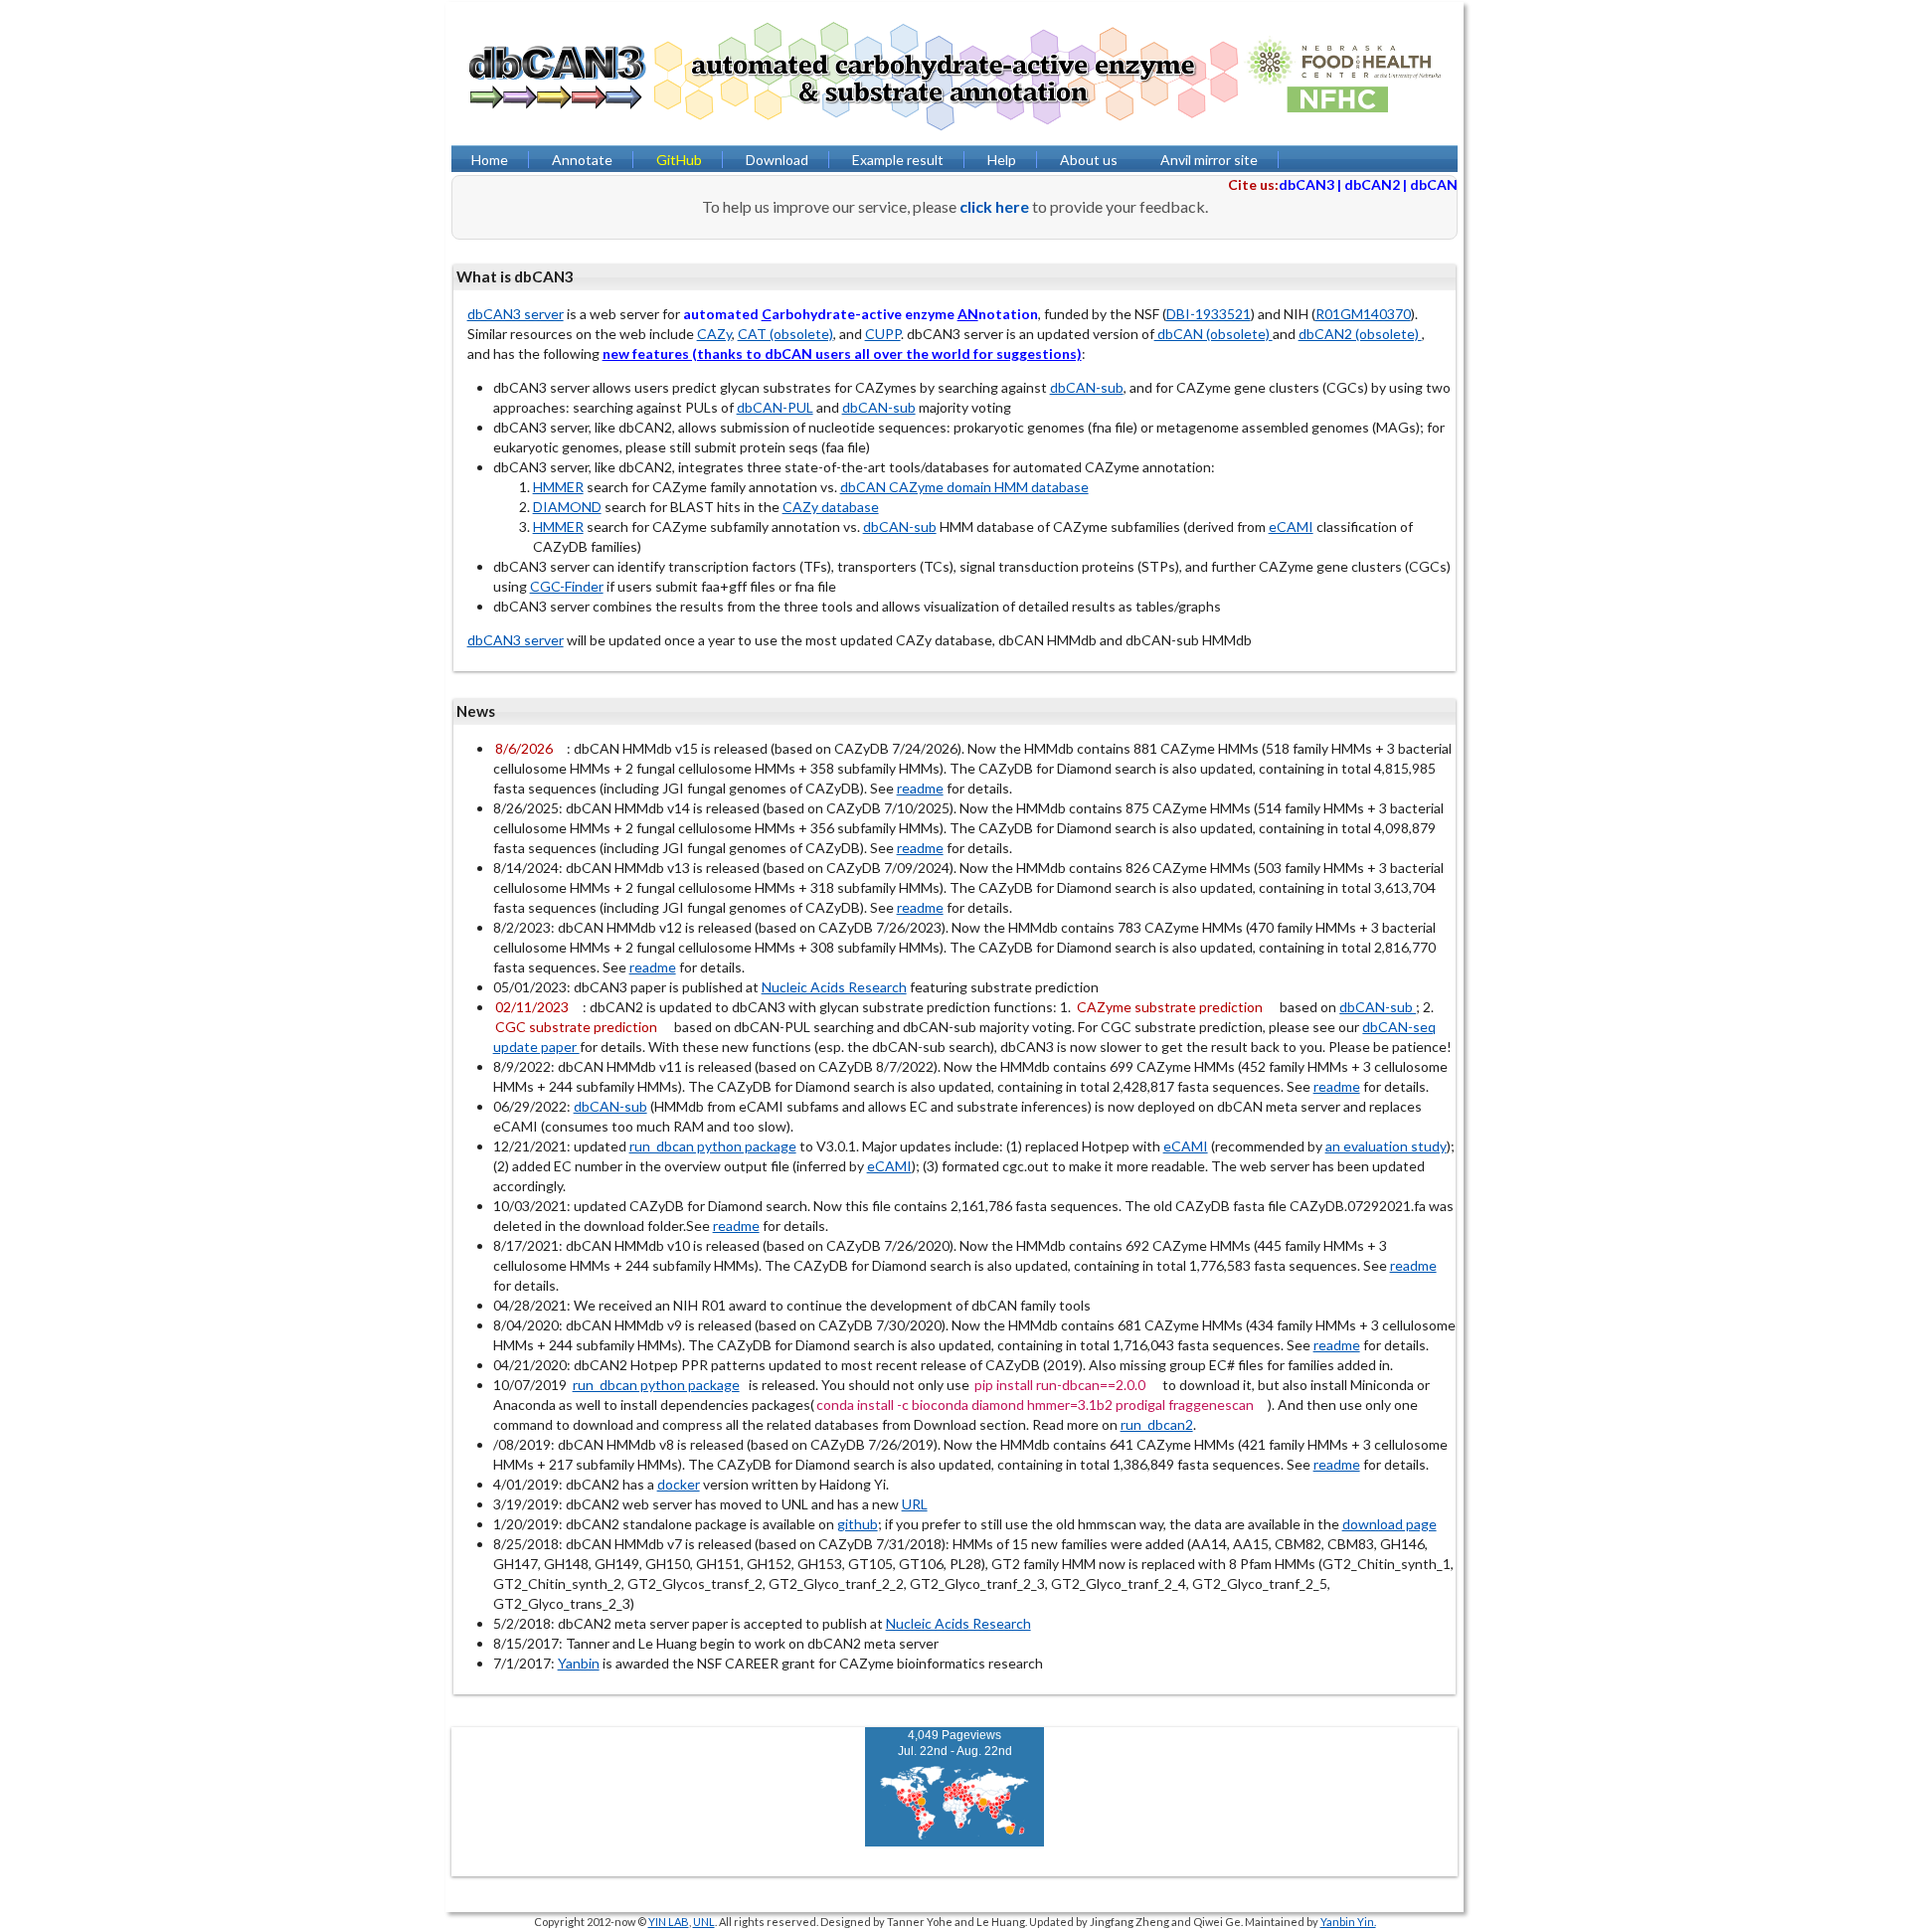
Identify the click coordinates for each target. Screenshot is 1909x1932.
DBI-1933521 (1209, 314)
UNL (704, 1922)
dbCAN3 (1306, 184)
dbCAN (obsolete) (1214, 334)
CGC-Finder (567, 586)
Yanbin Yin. (1348, 1922)
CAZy (714, 334)
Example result (898, 160)
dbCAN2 (1372, 184)
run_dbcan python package (713, 1146)
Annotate (582, 160)
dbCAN (1434, 184)
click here (994, 206)
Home (490, 160)
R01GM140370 (1363, 314)
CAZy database (831, 507)
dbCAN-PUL (775, 407)
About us (1089, 160)
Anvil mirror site (1209, 160)
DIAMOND (567, 507)
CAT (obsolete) (785, 334)
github (858, 1524)
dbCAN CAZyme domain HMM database (964, 487)
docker (679, 1484)
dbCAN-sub (1087, 387)
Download (777, 160)
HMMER (558, 487)
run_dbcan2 (1157, 1424)
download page (1389, 1524)
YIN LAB (669, 1922)
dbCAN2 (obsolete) (1360, 334)
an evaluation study (1386, 1146)
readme (920, 788)
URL (915, 1504)
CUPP (883, 334)
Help (1002, 160)
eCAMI (1291, 527)
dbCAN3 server (516, 314)
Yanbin (579, 1663)
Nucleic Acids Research (834, 987)
